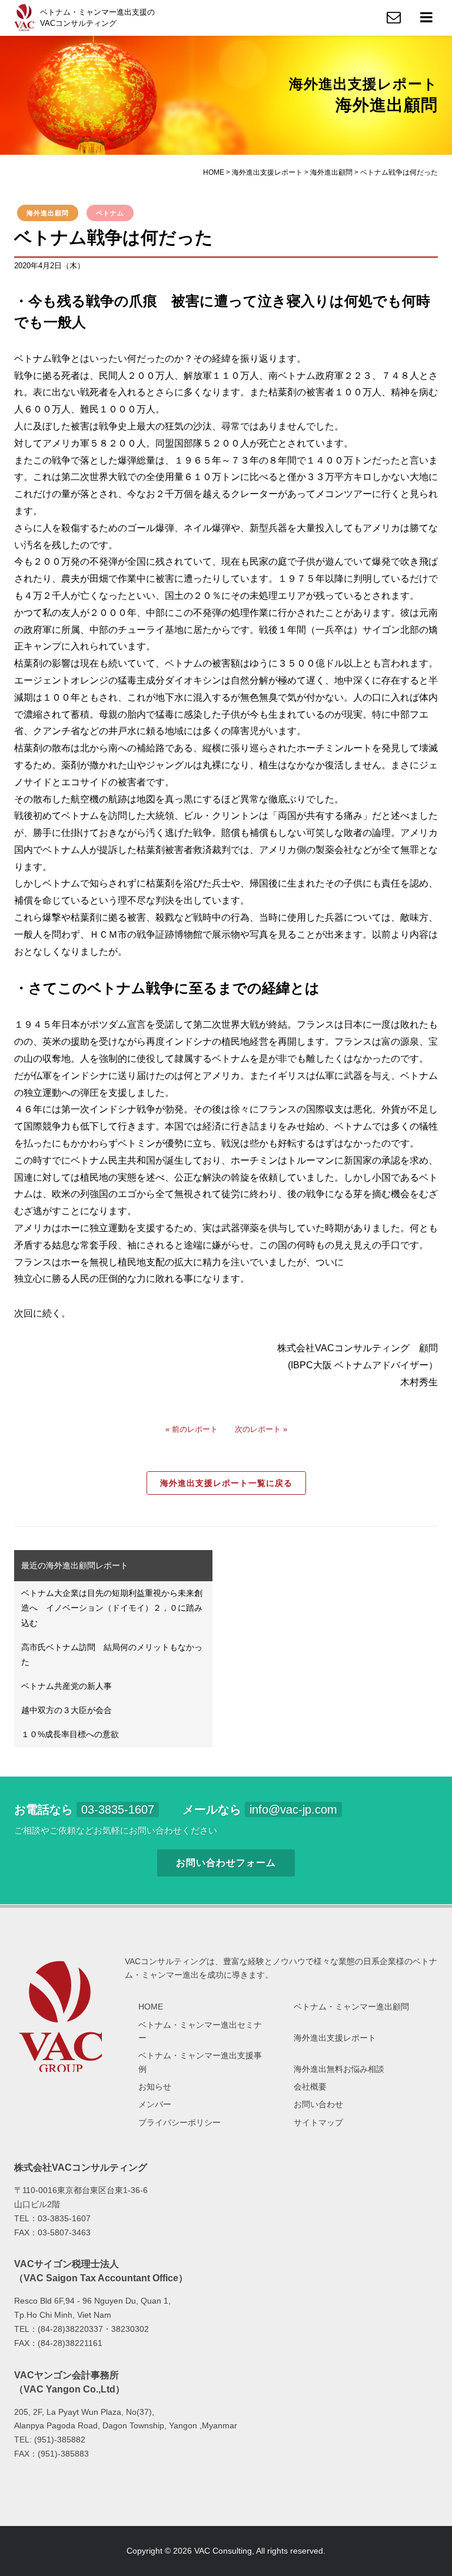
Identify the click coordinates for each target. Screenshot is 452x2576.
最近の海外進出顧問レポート (75, 1565)
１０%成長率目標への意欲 (70, 1734)
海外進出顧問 (48, 213)
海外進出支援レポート (335, 2038)
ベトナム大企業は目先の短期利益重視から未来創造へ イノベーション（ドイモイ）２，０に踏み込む (112, 1608)
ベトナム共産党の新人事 (67, 1686)
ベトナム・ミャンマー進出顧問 (351, 2007)
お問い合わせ (318, 2104)
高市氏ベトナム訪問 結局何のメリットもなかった (112, 1654)
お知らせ (155, 2087)
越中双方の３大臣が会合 (67, 1710)
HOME (151, 2007)
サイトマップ (318, 2122)
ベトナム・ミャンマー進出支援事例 (200, 2062)
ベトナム (110, 213)
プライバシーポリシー (180, 2122)
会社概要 (310, 2087)
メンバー (155, 2104)
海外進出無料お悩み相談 (339, 2069)
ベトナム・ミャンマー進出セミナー (200, 2031)
